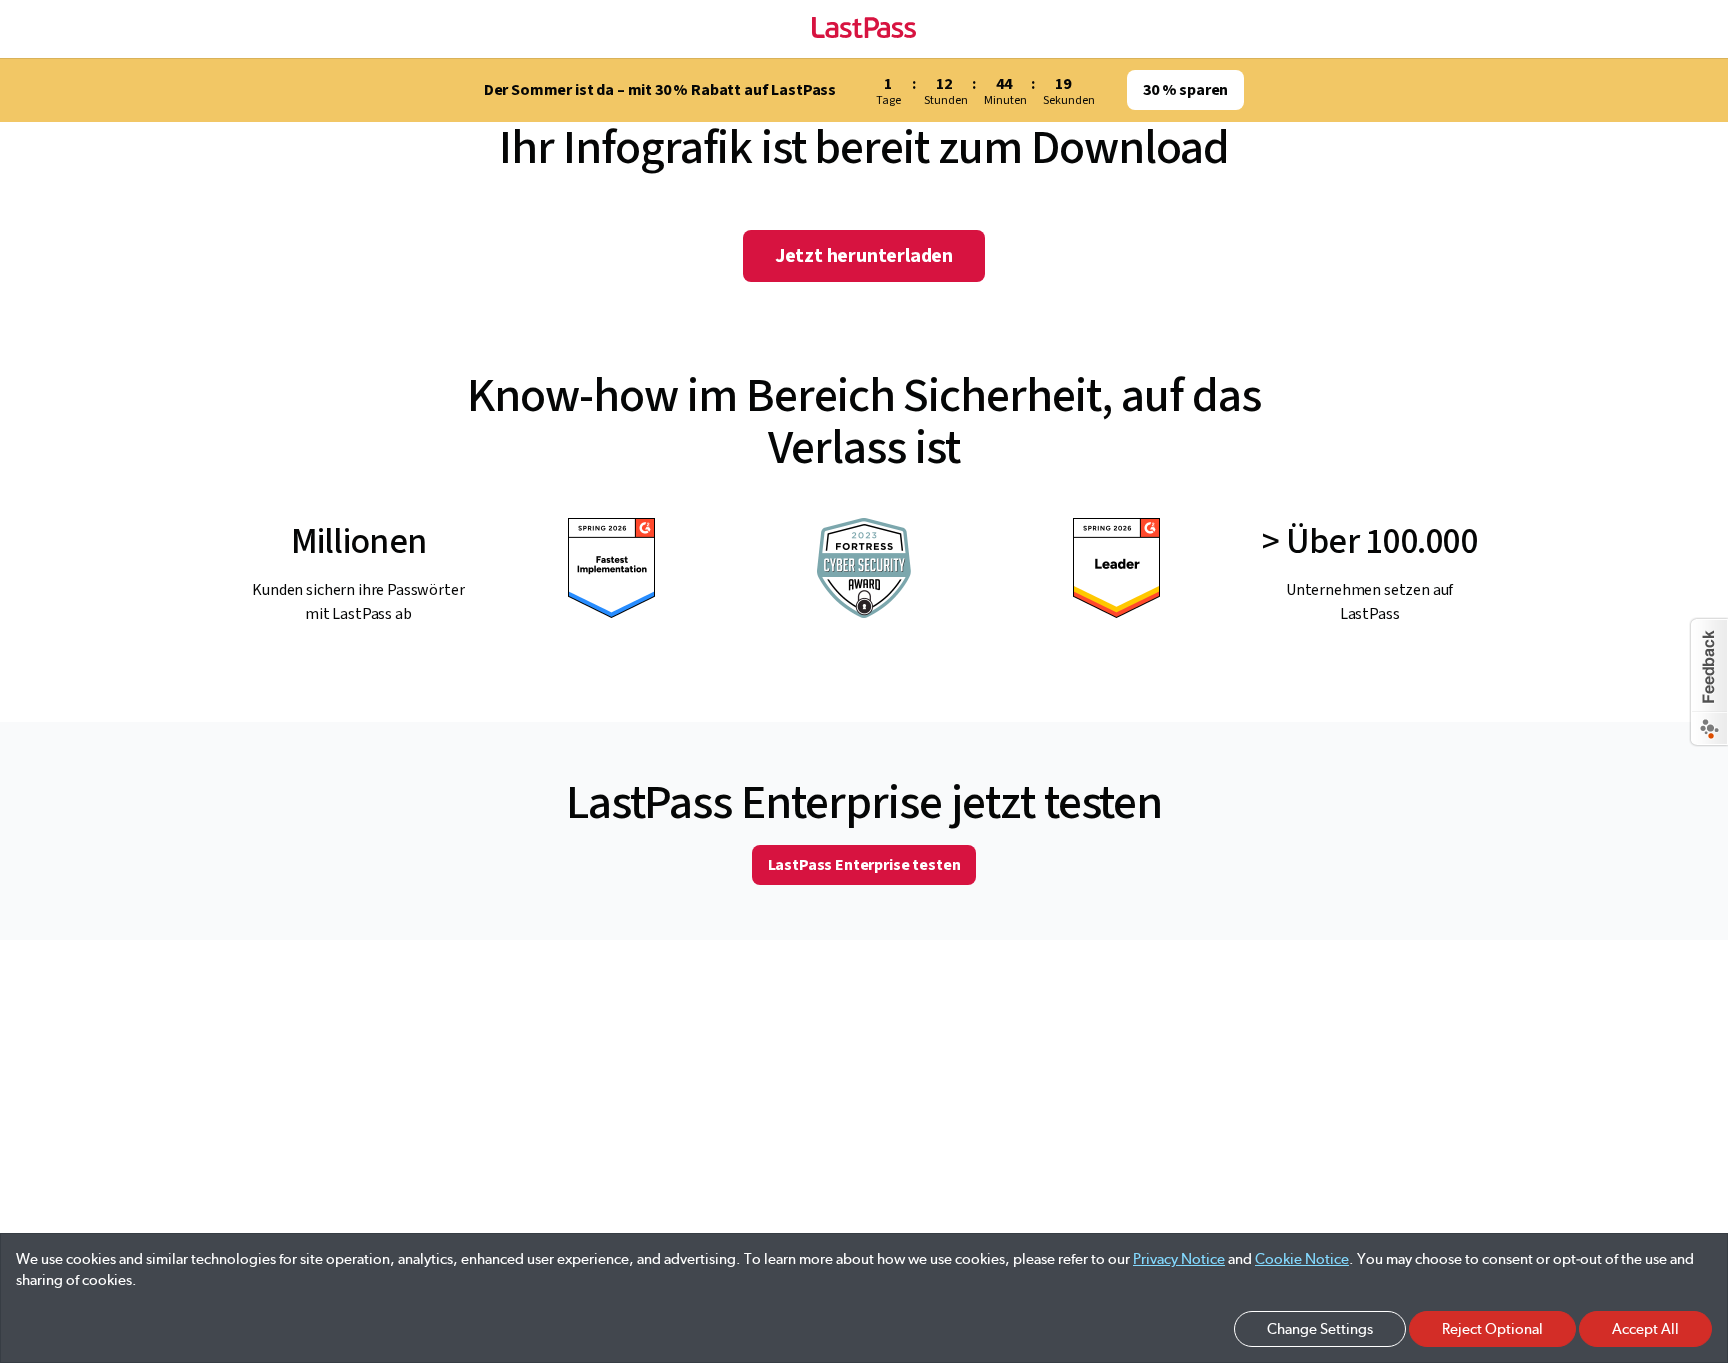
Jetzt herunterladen (864, 256)
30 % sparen (1185, 90)
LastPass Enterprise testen (864, 865)
